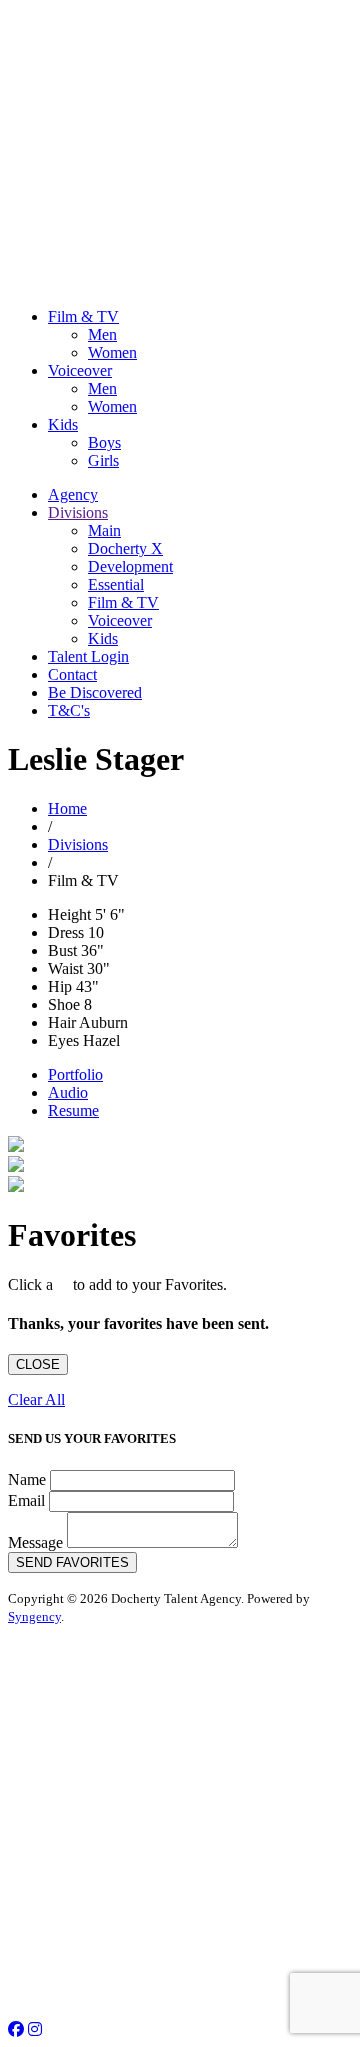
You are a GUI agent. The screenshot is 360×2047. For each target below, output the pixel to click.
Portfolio (75, 1074)
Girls (103, 460)
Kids (63, 424)
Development (130, 566)
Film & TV (83, 316)
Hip (60, 986)
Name (27, 1479)
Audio (68, 1092)
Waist (65, 968)
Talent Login (88, 656)
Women (112, 352)
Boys (104, 442)
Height (69, 914)
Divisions (78, 512)
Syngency (34, 1616)
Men (102, 334)
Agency (73, 494)
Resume (73, 1110)
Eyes (63, 1040)
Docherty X (125, 548)
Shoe (64, 1004)
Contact (72, 674)
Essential (116, 584)
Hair (62, 1022)
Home (67, 808)
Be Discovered (95, 692)
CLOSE (38, 1364)
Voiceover (80, 370)
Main (104, 530)
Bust (62, 950)
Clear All (36, 1399)
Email (26, 1500)
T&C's (69, 710)
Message (35, 1542)
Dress (66, 932)
